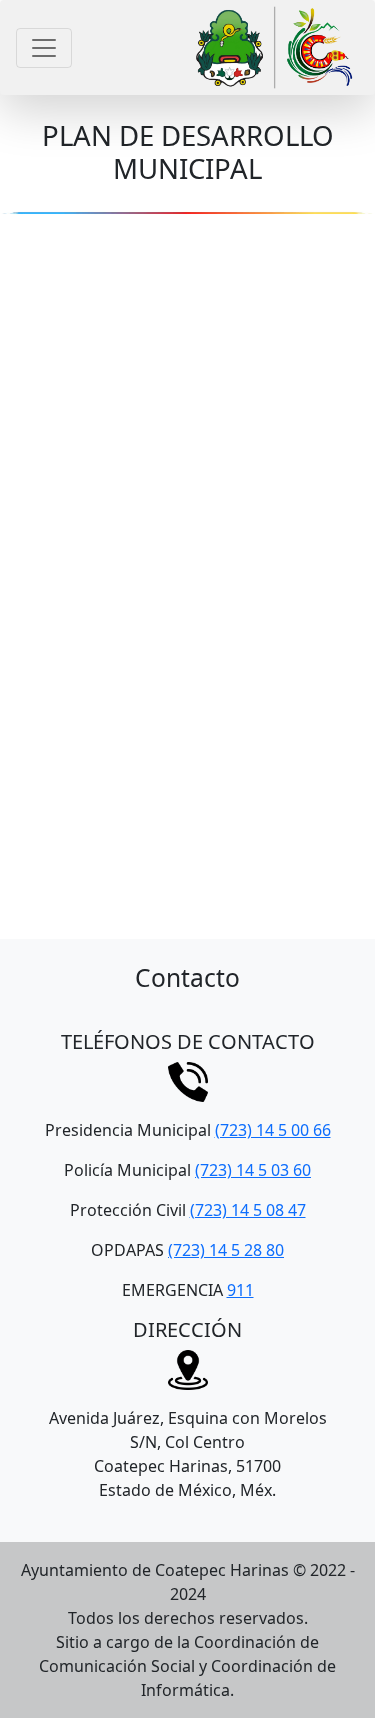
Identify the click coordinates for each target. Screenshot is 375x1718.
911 (240, 1290)
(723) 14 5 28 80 (226, 1250)
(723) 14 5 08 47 (248, 1210)
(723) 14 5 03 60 (253, 1170)
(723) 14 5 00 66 (273, 1130)
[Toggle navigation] (44, 48)
